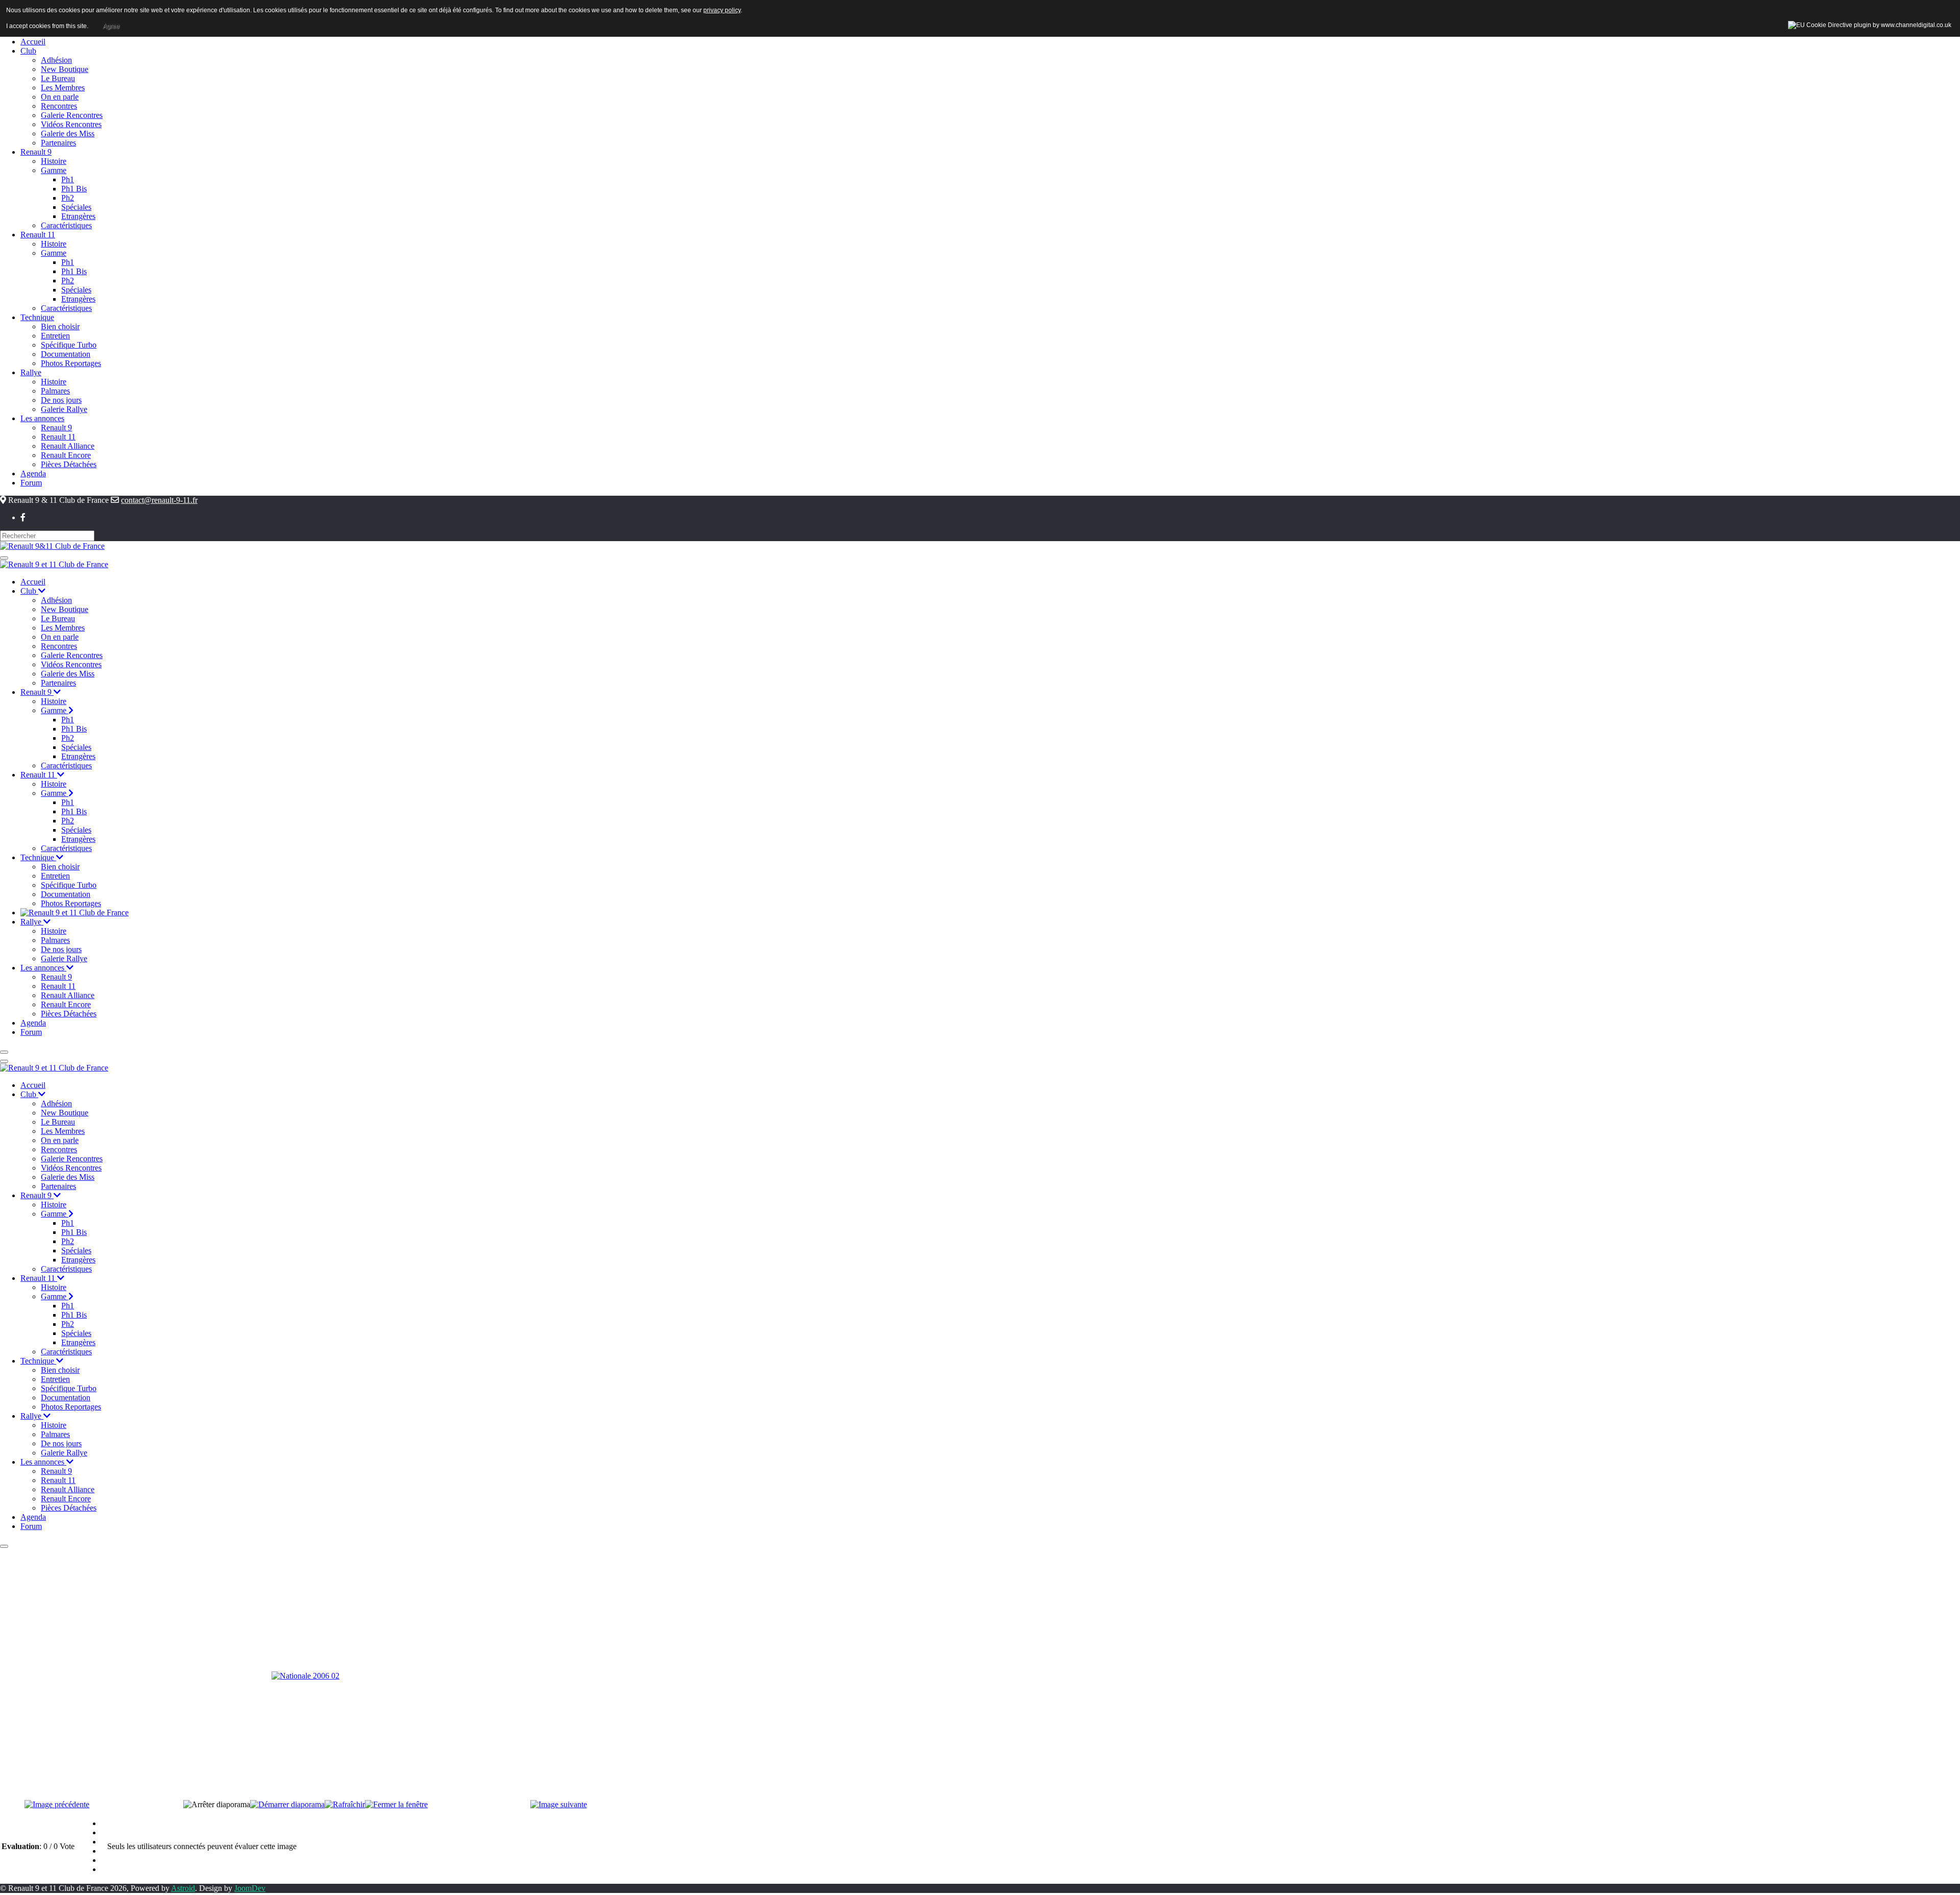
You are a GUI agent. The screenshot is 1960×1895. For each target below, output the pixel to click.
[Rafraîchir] (345, 1804)
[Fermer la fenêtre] (396, 1804)
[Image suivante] (559, 1804)
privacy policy (722, 10)
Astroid (183, 1888)
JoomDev (250, 1888)
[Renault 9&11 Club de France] (52, 545)
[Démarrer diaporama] (287, 1804)
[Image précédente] (57, 1804)
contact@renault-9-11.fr (159, 500)
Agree (111, 26)
